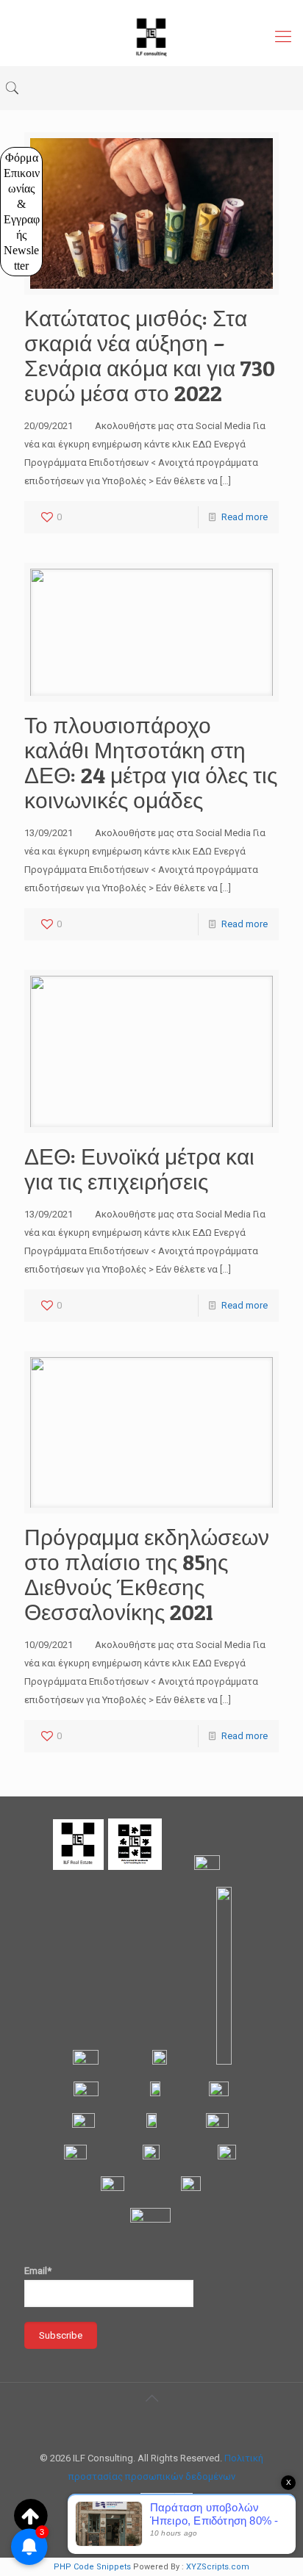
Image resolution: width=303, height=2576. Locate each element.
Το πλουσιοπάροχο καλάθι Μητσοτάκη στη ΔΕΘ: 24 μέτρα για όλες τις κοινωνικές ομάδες (151, 763)
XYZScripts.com (218, 2567)
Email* (38, 2271)
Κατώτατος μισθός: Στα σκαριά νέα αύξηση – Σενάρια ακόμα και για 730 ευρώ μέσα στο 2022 (150, 356)
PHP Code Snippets (92, 2567)
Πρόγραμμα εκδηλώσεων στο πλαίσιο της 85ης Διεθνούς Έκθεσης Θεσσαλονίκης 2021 (147, 1575)
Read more (245, 517)
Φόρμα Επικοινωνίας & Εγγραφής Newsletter (22, 212)
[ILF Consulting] (151, 37)
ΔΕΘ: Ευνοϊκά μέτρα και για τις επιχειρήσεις (139, 1169)
